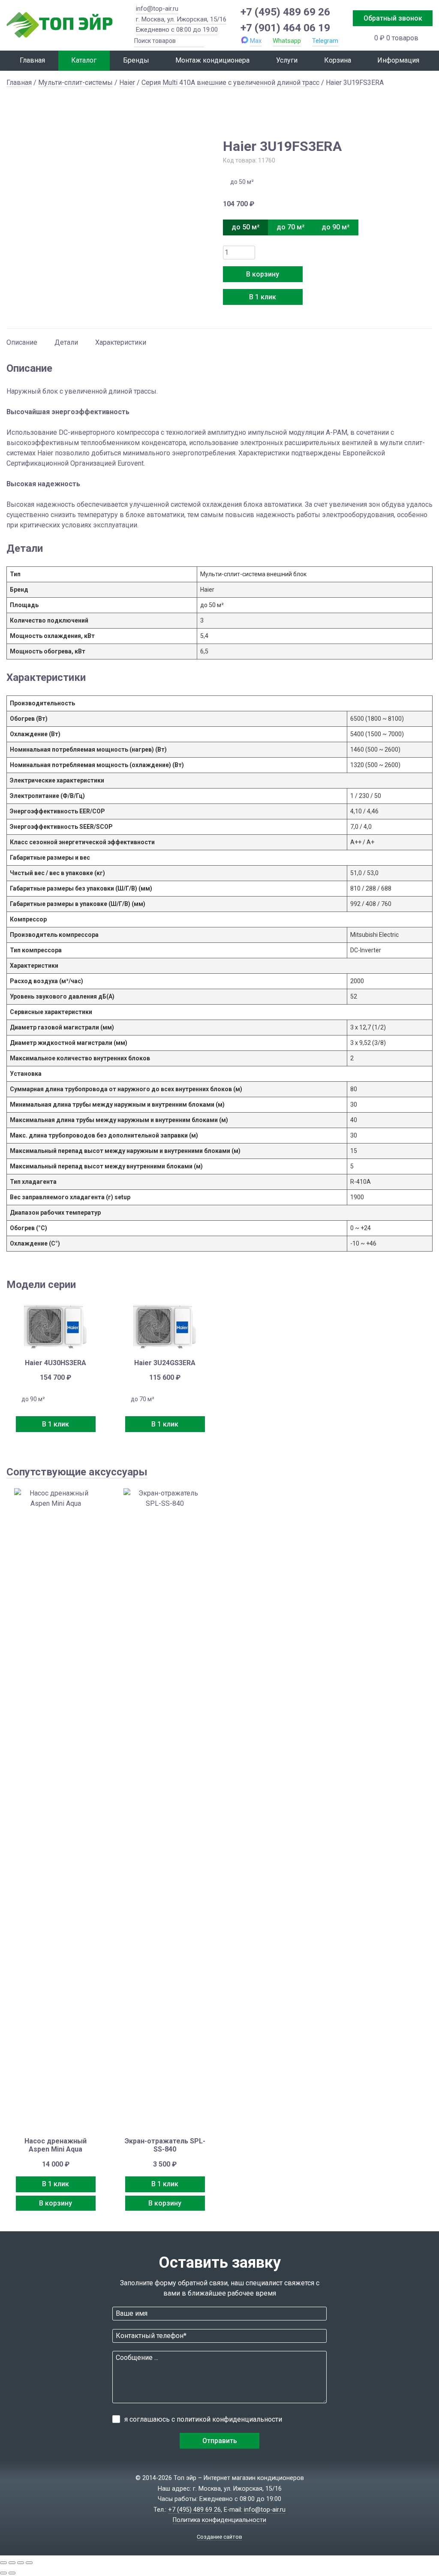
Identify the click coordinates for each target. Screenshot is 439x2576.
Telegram (325, 41)
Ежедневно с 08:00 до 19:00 (177, 30)
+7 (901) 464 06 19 (285, 28)
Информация (398, 60)
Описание (22, 342)
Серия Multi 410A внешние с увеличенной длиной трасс (230, 83)
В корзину (263, 274)
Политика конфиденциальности (219, 2520)
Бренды (136, 60)
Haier (127, 83)
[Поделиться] (21, 2563)
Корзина (338, 60)
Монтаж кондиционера (212, 60)
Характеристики (121, 342)
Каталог (84, 60)
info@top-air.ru (157, 9)
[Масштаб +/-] (3, 2563)
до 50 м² (245, 227)
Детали (66, 342)
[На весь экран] (12, 2563)
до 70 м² (290, 227)
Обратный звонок (393, 18)
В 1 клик (263, 297)
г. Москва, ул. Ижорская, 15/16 (181, 19)
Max (256, 41)
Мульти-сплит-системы (75, 83)
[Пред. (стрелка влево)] (3, 2573)
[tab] (22, 338)
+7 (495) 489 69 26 (285, 12)
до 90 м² (335, 227)
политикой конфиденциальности (229, 2419)
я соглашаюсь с (203, 2419)
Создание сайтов (219, 2537)
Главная (32, 60)
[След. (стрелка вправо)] (12, 2573)
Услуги (287, 60)
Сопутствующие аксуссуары (77, 1472)
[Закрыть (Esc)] (29, 2563)
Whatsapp (287, 41)
